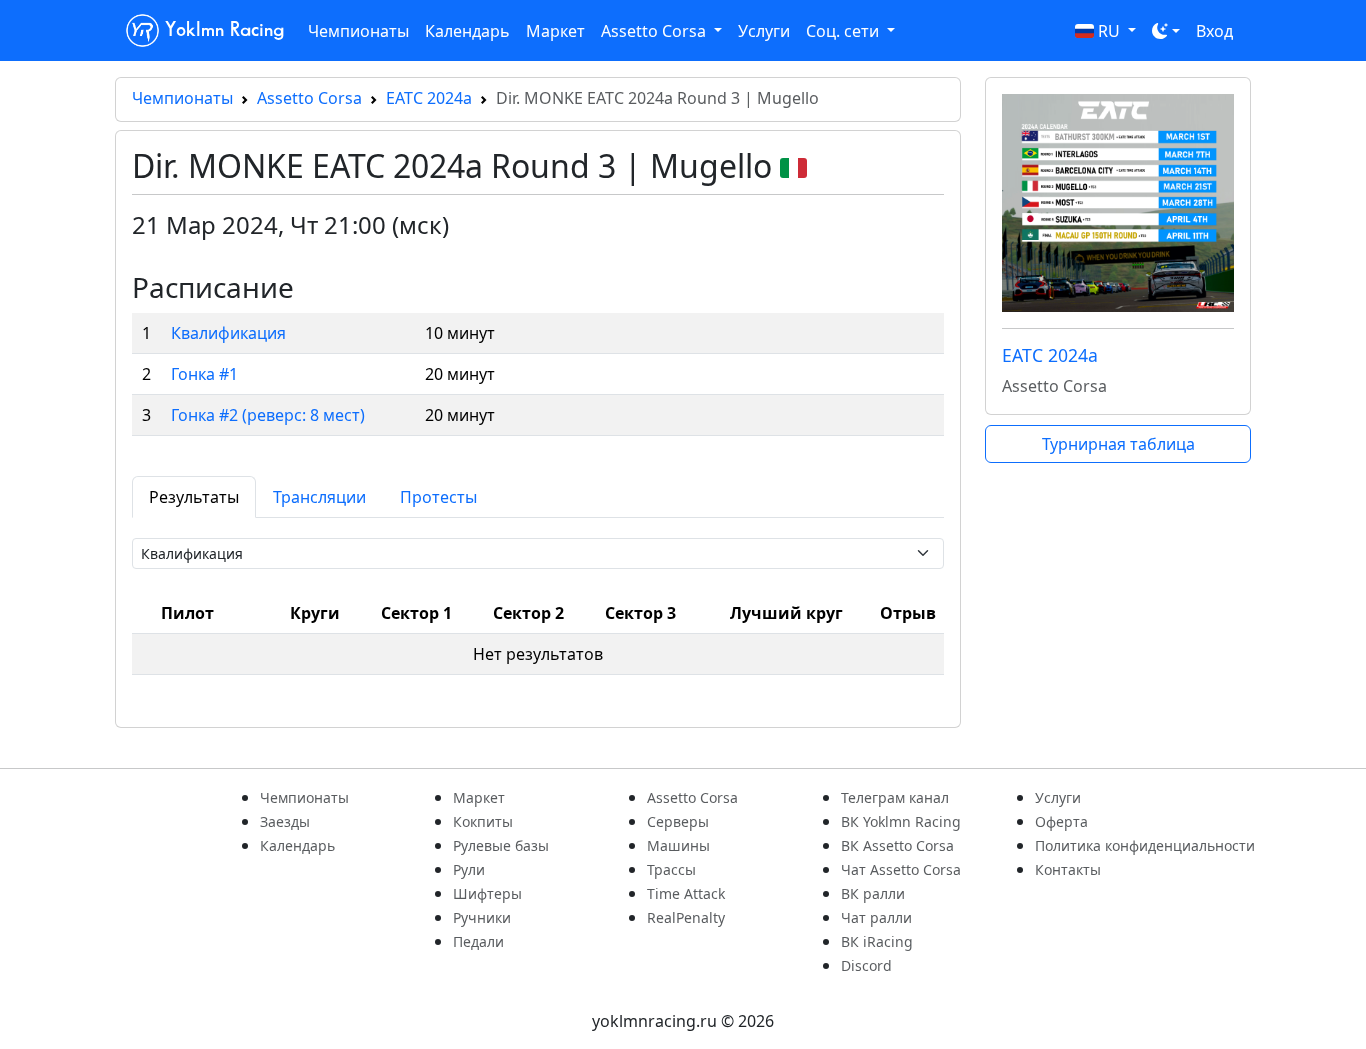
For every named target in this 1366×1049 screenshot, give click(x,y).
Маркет (555, 31)
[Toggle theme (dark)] (1166, 31)
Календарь (467, 31)
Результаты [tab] (194, 497)
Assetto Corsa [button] (655, 31)
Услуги (764, 31)
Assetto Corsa (309, 98)
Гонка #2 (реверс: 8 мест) (268, 415)
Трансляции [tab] (319, 497)
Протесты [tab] (438, 497)
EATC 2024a (429, 98)
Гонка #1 (204, 374)
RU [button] (1109, 31)
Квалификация (228, 333)
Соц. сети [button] (844, 31)
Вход (1214, 31)
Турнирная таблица (1118, 444)
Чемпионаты (358, 31)
